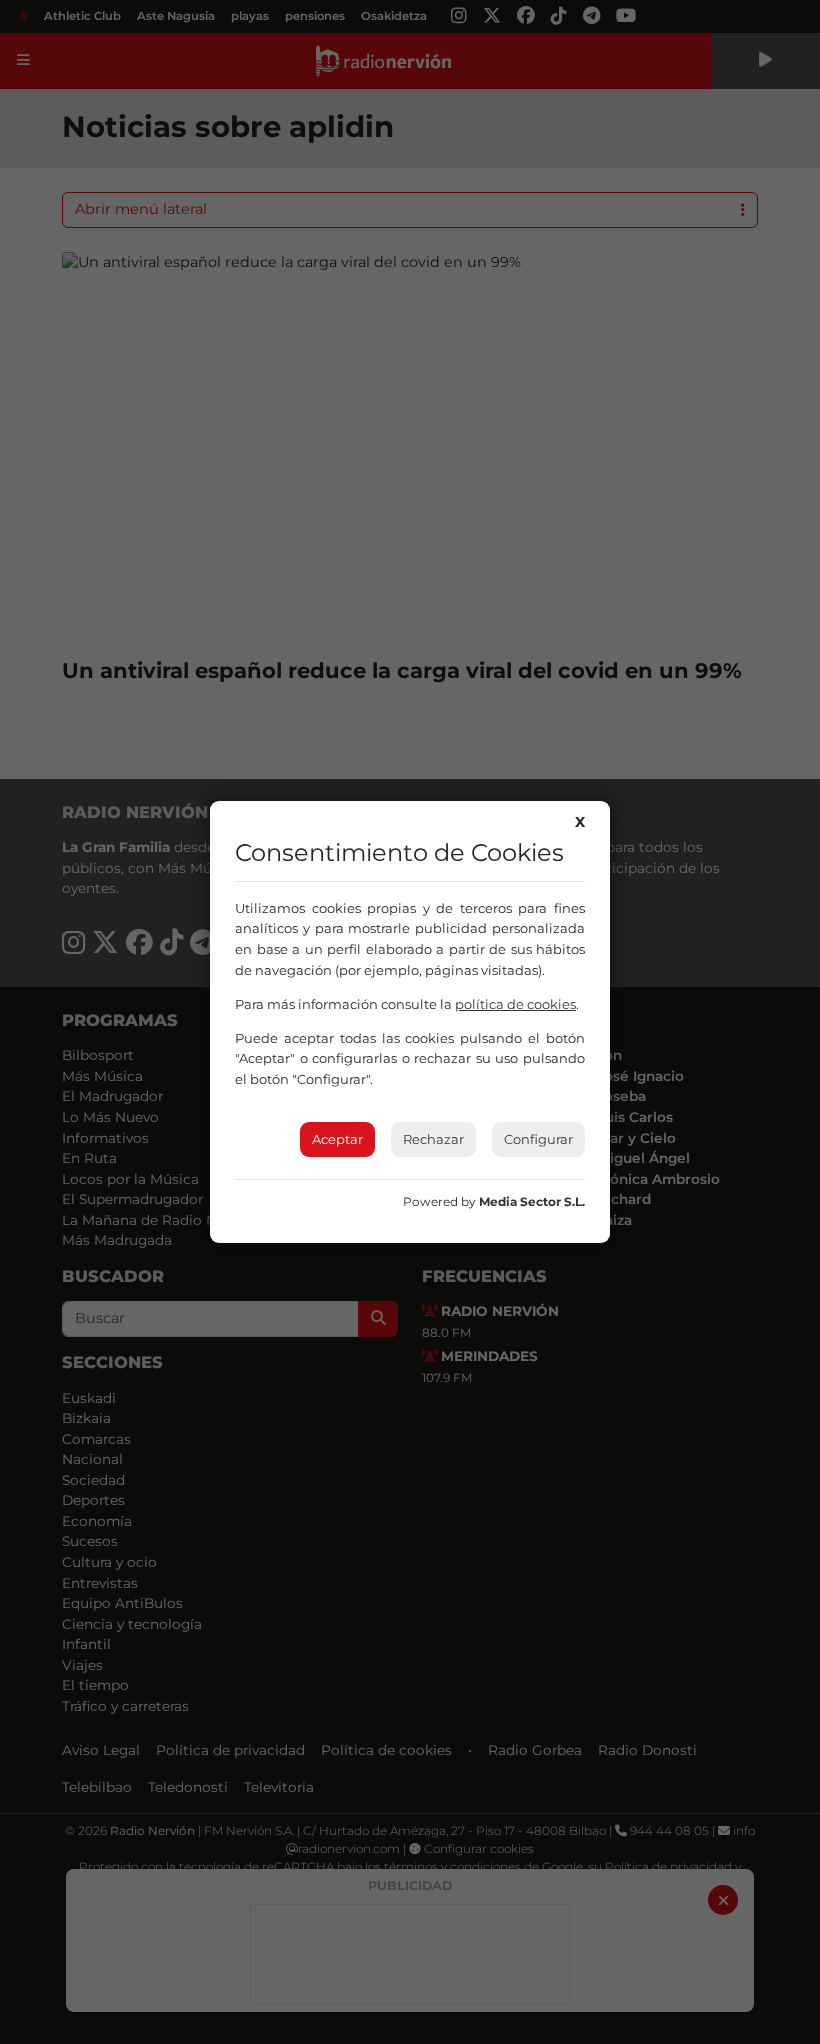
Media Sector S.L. (532, 1201)
